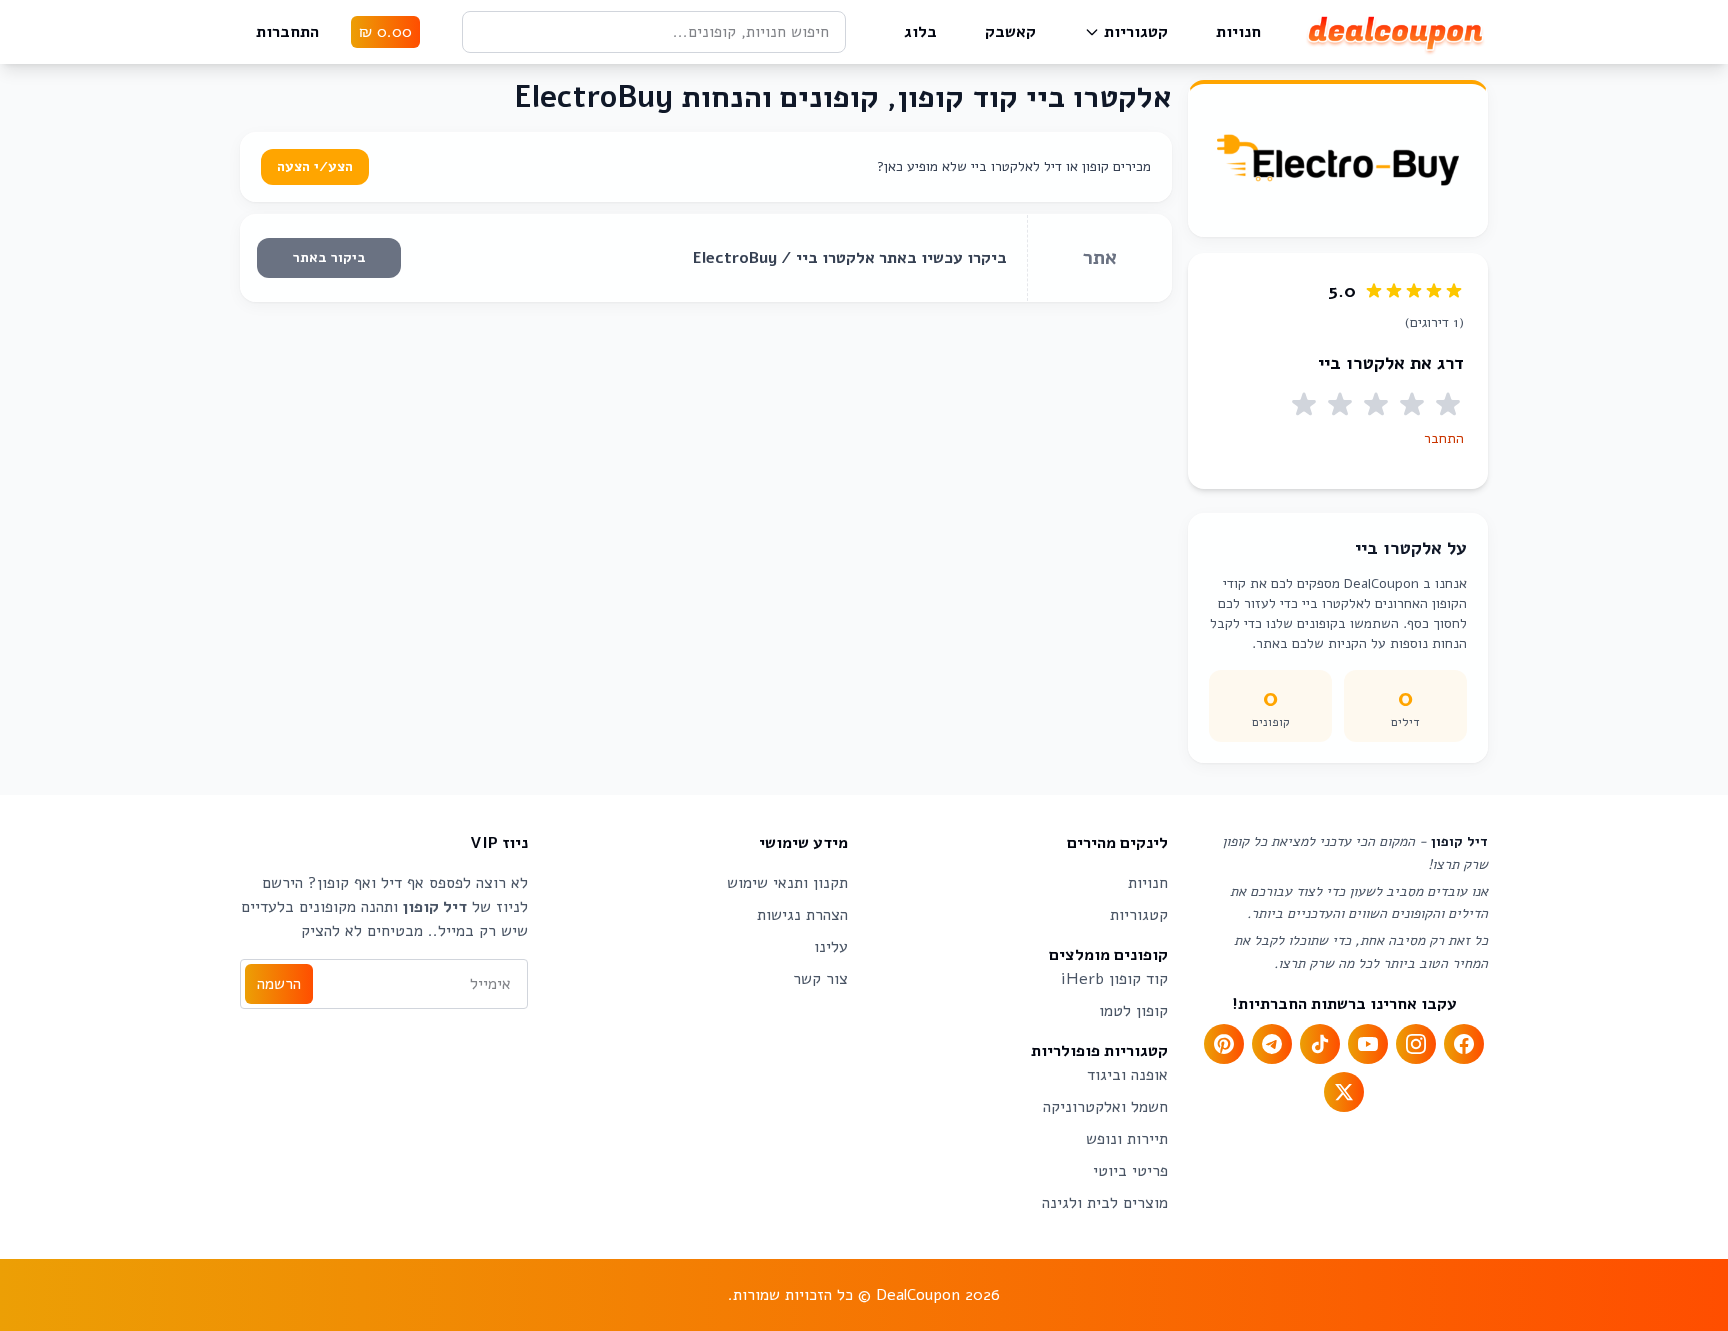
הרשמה (279, 984)
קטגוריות (1136, 32)
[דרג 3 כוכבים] (1376, 405)
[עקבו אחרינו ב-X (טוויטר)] (1344, 1092)
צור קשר (820, 979)
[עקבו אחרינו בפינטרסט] (1224, 1044)
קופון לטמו (1133, 1011)
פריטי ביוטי (1130, 1171)
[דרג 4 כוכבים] (1340, 405)
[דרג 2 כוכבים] (1412, 405)
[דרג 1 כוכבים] (1448, 405)
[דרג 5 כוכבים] (1304, 405)
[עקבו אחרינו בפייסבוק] (1464, 1044)
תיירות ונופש (1127, 1139)
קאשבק (1010, 32)
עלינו (831, 947)
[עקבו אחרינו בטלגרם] (1272, 1044)
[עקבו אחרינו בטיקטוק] (1320, 1044)
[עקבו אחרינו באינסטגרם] (1416, 1044)
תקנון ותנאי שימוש (787, 883)
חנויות (1238, 32)
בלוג (920, 32)
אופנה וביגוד (1127, 1075)
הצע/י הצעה (315, 166)
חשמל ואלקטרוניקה (1105, 1107)
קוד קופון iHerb (1114, 979)
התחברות (287, 32)
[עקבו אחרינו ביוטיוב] (1368, 1044)
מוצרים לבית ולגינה (1105, 1203)
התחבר (1444, 438)
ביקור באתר (329, 257)
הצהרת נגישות (802, 915)
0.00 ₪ (385, 32)
